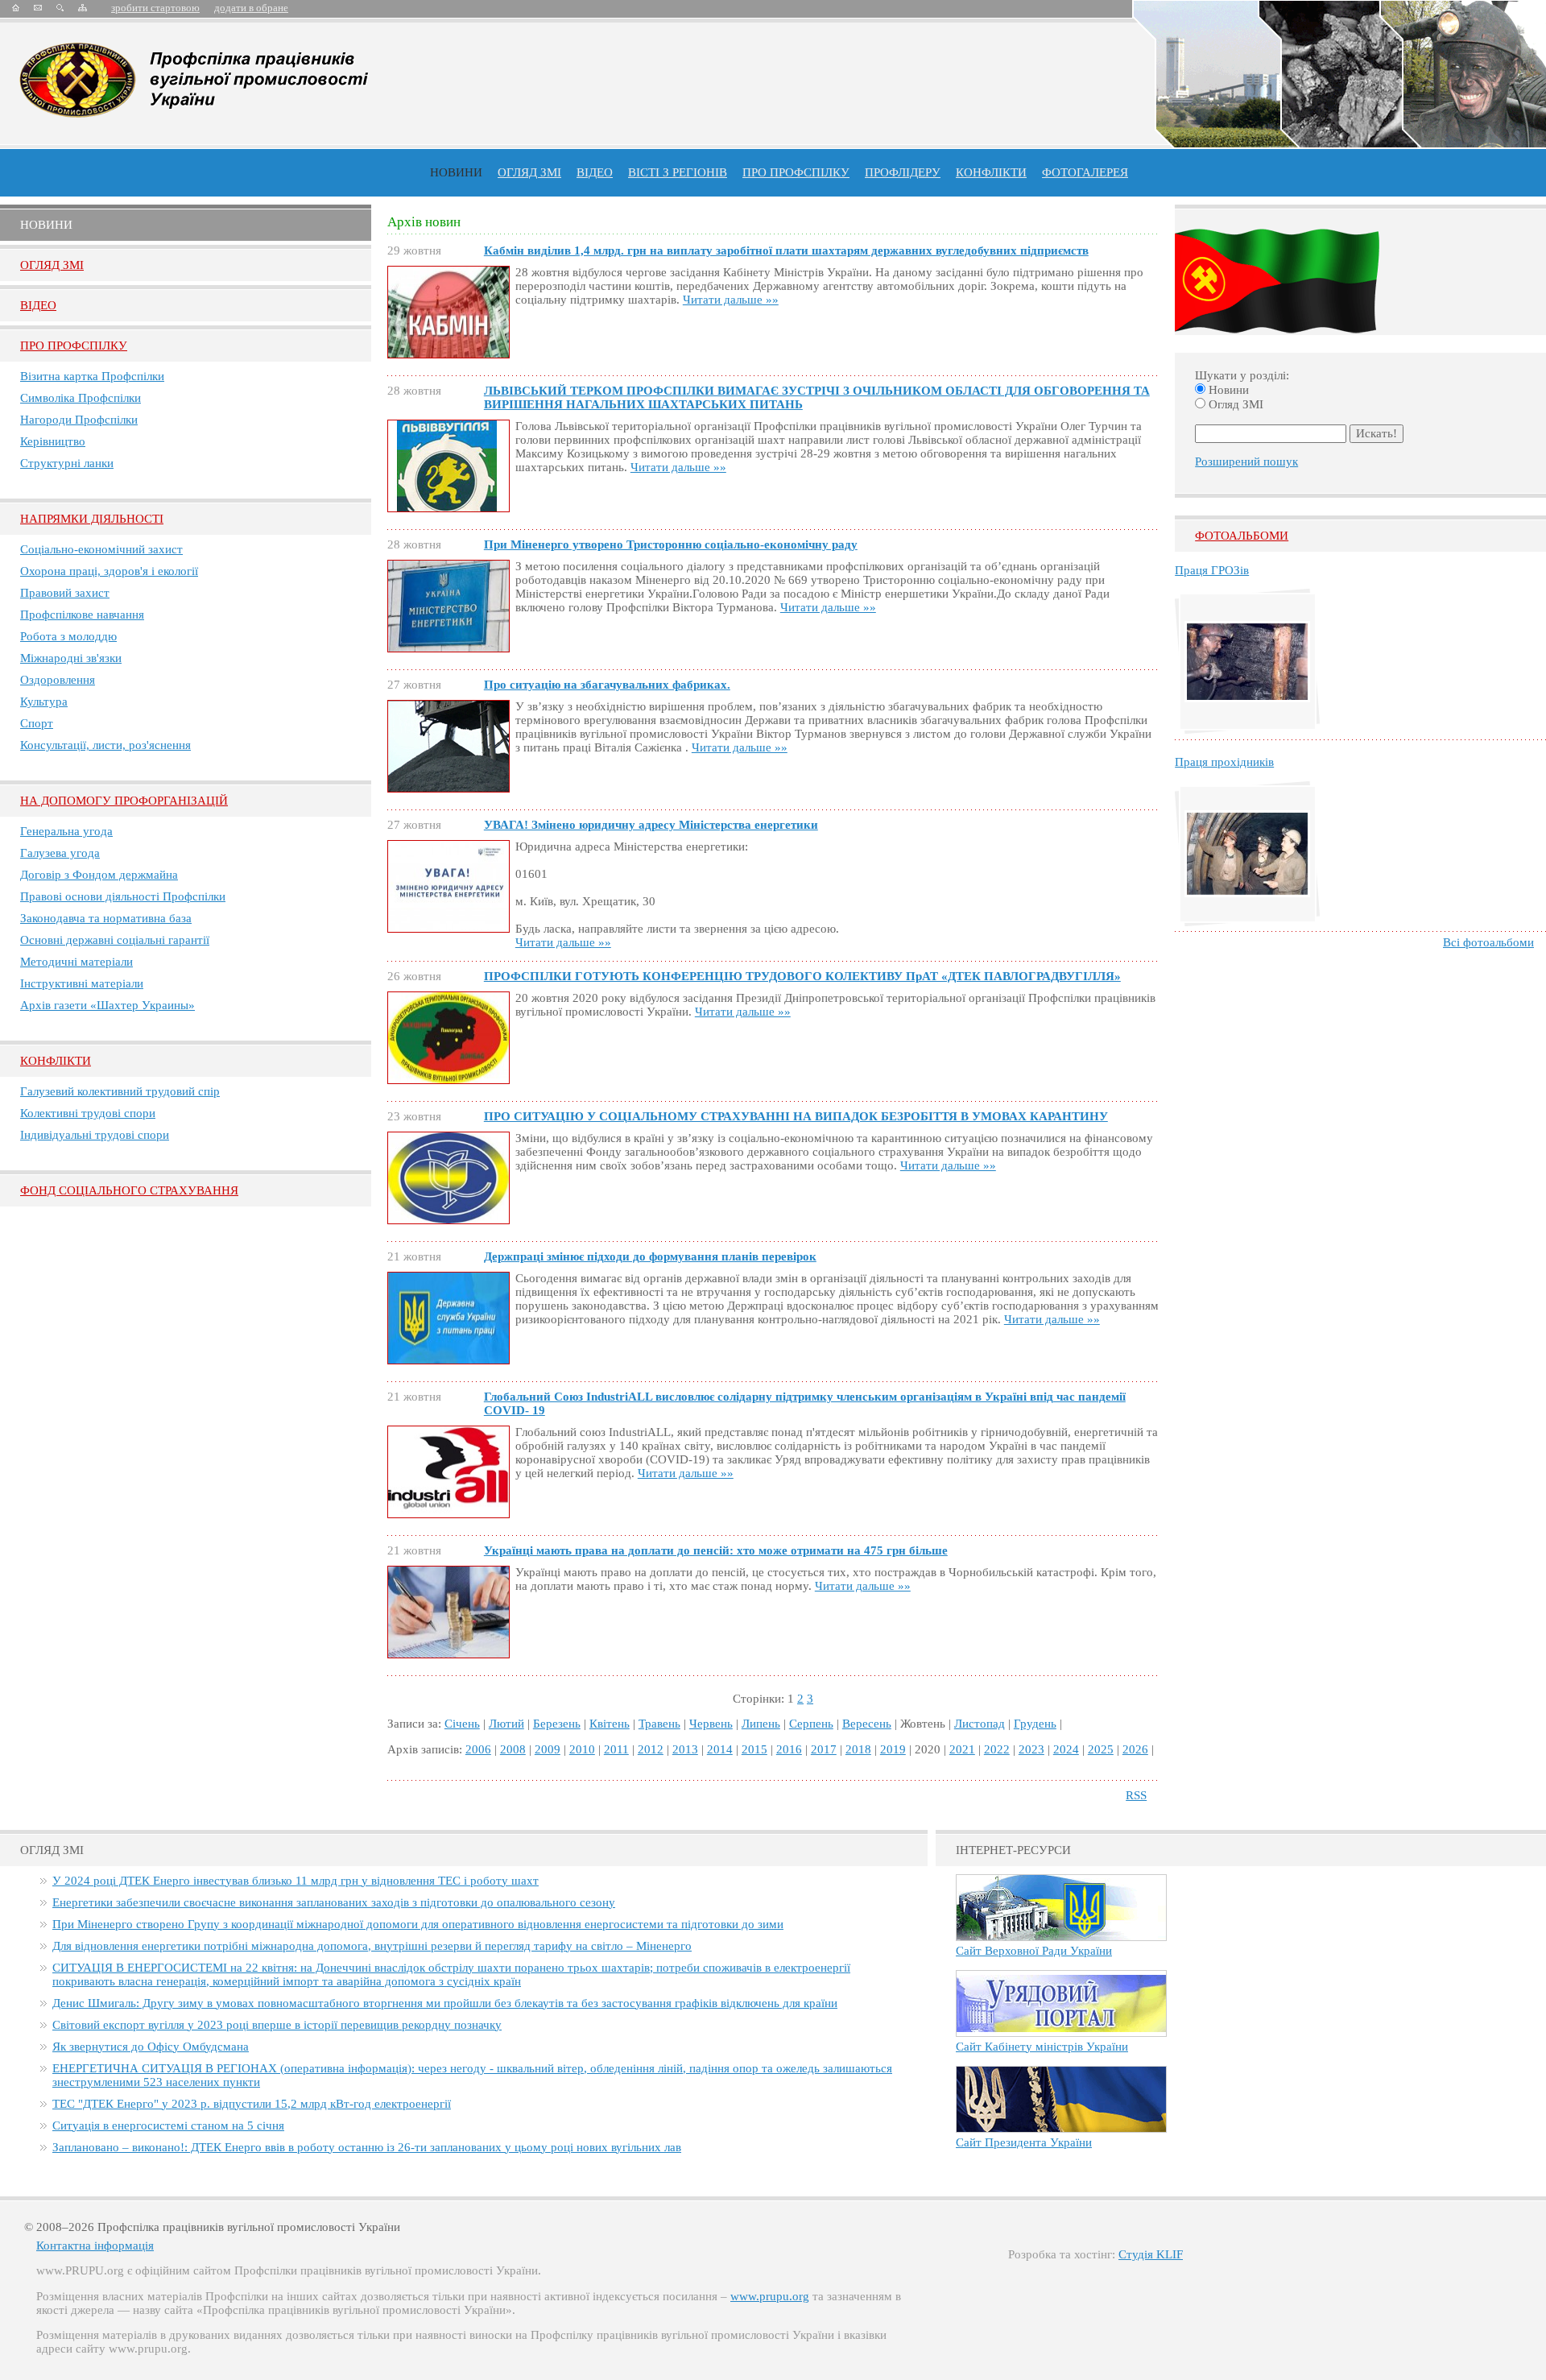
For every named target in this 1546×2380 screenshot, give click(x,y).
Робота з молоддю (68, 636)
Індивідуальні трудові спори (95, 1135)
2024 (1066, 1749)
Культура (44, 702)
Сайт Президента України (1024, 2142)
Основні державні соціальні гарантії (115, 940)
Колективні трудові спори (88, 1113)
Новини (456, 172)
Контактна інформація (95, 2245)
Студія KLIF (1151, 2254)
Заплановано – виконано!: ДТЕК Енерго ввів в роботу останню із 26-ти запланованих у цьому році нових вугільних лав (367, 2147)
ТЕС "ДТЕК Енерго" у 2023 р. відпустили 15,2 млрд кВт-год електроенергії (252, 2104)
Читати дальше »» (731, 300)
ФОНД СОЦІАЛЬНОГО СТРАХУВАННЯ (129, 1190)
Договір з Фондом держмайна (99, 875)
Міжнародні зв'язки (71, 658)
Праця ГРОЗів (1212, 570)
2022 (997, 1749)
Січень (462, 1724)
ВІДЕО (595, 172)
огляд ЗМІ (529, 172)
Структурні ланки (67, 463)
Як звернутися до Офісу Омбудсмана (151, 2047)
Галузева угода (60, 853)
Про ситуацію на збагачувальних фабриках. (607, 685)
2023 (1031, 1749)
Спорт (37, 723)
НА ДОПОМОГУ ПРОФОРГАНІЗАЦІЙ (124, 801)
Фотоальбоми (1242, 536)
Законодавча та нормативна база (106, 918)
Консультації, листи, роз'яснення (105, 745)
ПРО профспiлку (796, 172)
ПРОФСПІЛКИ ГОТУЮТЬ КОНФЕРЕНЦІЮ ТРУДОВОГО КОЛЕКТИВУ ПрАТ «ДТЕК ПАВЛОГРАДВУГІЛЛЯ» (802, 976)
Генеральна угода (66, 831)
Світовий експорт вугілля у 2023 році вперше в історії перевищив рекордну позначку (277, 2025)
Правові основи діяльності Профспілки (123, 896)
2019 (893, 1749)
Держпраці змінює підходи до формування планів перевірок (650, 1256)
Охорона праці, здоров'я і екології (109, 571)
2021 (962, 1749)
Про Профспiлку (74, 346)
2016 (789, 1749)
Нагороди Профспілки (79, 420)
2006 (478, 1749)
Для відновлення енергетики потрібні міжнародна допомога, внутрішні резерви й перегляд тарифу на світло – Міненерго (372, 1946)
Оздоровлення (58, 680)
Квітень (610, 1724)
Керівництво (53, 441)
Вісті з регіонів (678, 172)
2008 (513, 1749)
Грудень (1035, 1724)
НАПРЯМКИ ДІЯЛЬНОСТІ (92, 519)
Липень (761, 1724)
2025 (1101, 1749)
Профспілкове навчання (82, 615)
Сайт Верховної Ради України (1034, 1951)
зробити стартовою (155, 8)
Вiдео (38, 305)
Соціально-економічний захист (101, 549)
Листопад (980, 1724)
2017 (824, 1749)
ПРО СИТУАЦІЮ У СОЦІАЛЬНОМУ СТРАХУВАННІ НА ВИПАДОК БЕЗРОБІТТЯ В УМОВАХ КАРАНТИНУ (796, 1116)
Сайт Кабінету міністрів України (1042, 2047)
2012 (651, 1749)
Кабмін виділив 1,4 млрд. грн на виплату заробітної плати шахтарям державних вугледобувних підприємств (786, 250)
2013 (685, 1749)
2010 (582, 1749)
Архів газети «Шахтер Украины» (107, 1005)
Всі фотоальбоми (1488, 942)
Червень (711, 1724)
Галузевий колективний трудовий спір (120, 1091)
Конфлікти (56, 1061)
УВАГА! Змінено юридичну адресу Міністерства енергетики (651, 825)
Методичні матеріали (76, 962)
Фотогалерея (1085, 172)
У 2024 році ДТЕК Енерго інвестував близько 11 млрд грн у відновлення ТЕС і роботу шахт (296, 1881)
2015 (754, 1749)
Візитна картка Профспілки (92, 376)
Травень (659, 1724)
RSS (1136, 1795)
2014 (720, 1749)
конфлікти (991, 172)
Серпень (811, 1724)
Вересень (867, 1724)
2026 (1135, 1749)
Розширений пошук (1246, 462)
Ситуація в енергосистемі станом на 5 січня (168, 2125)
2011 (616, 1749)
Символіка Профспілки (81, 398)
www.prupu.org (770, 2296)
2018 (858, 1749)
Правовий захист (65, 593)
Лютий (506, 1724)
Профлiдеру (903, 172)
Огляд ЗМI (52, 265)
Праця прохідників (1224, 762)
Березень (557, 1724)
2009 (548, 1749)
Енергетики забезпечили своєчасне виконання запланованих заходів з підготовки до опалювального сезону (334, 1902)
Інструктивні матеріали (82, 983)
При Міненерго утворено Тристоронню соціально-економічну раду (671, 544)
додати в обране (251, 8)
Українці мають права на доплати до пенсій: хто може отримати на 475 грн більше (716, 1550)
